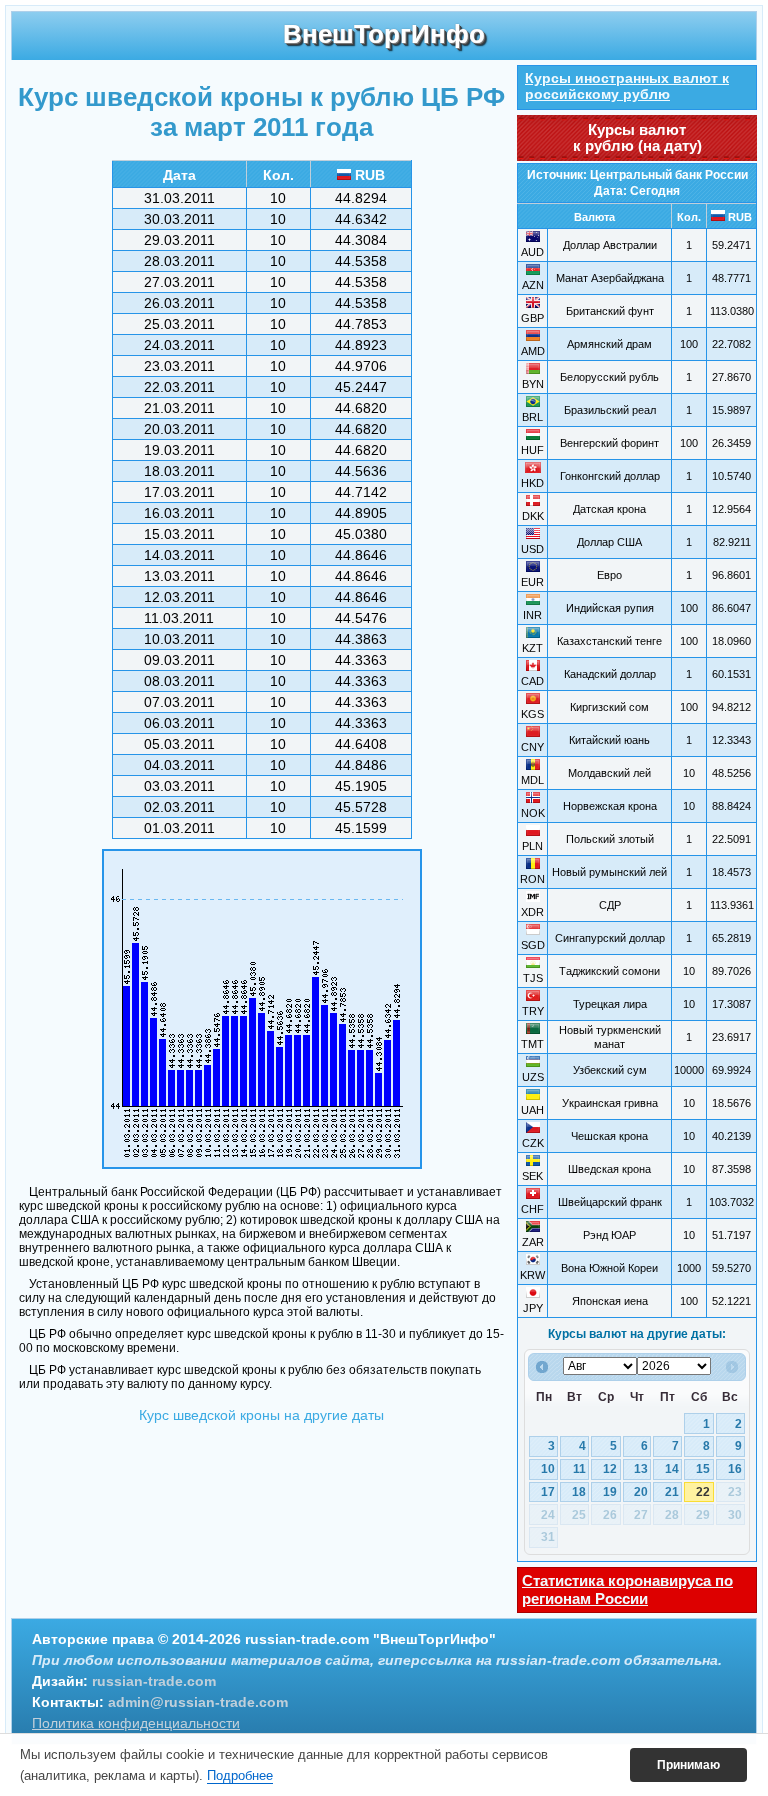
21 (672, 1492)
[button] (688, 1765)
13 (641, 1469)
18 (579, 1492)
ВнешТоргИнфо (384, 34)
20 (641, 1492)
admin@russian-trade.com (198, 1702)
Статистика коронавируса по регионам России (627, 1589)
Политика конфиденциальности (136, 1723)
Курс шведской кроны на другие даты (261, 1415)
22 (703, 1492)
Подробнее (240, 1775)
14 (672, 1469)
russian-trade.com (154, 1681)
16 (735, 1469)
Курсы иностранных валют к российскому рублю (627, 86)
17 (548, 1492)
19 (610, 1492)
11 (579, 1469)
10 (548, 1469)
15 (703, 1469)
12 (610, 1469)
